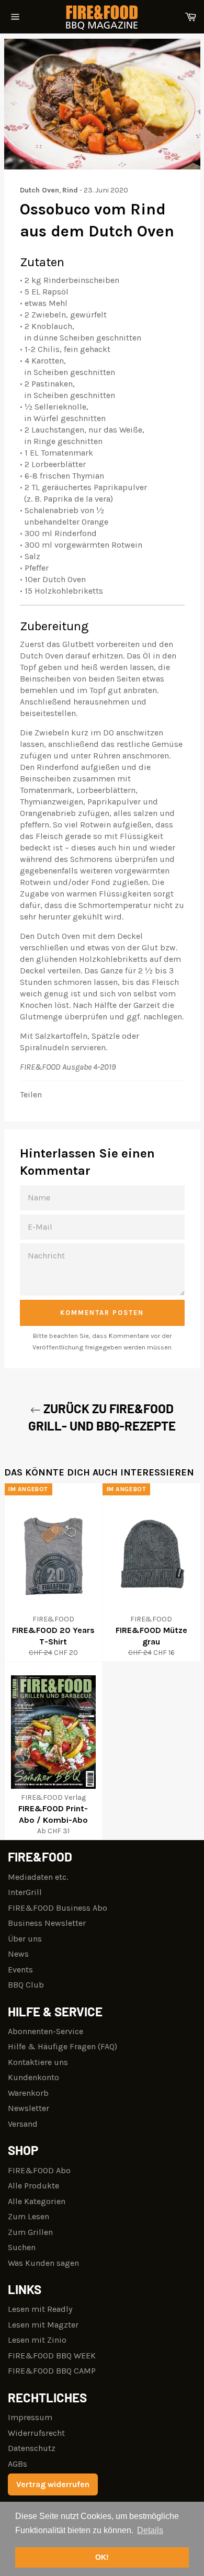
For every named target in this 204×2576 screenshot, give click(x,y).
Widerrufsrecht (36, 2433)
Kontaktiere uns (38, 2062)
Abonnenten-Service (46, 2031)
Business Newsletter (47, 1923)
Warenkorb (28, 2093)
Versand (23, 2124)
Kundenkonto (33, 2077)
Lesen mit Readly (40, 2309)
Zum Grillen (30, 2232)
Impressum (30, 2417)
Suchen (22, 2247)
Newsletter (29, 2108)
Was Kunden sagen (43, 2263)
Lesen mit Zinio (37, 2340)
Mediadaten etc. (38, 1877)
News (18, 1954)
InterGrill (25, 1892)
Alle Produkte (33, 2186)
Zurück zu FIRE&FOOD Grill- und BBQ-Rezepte (102, 1417)
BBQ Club (26, 1985)
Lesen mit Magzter (43, 2325)
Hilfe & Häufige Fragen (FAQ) (63, 2046)
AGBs (18, 2464)
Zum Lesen (29, 2216)
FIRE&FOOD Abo (39, 2170)
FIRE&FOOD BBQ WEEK (52, 2356)
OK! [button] (102, 2557)
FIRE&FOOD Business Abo (58, 1908)
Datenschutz (32, 2448)
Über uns (25, 1939)
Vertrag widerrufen (53, 2484)
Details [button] (150, 2530)
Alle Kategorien (37, 2201)
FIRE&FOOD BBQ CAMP (52, 2371)
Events (20, 1970)
